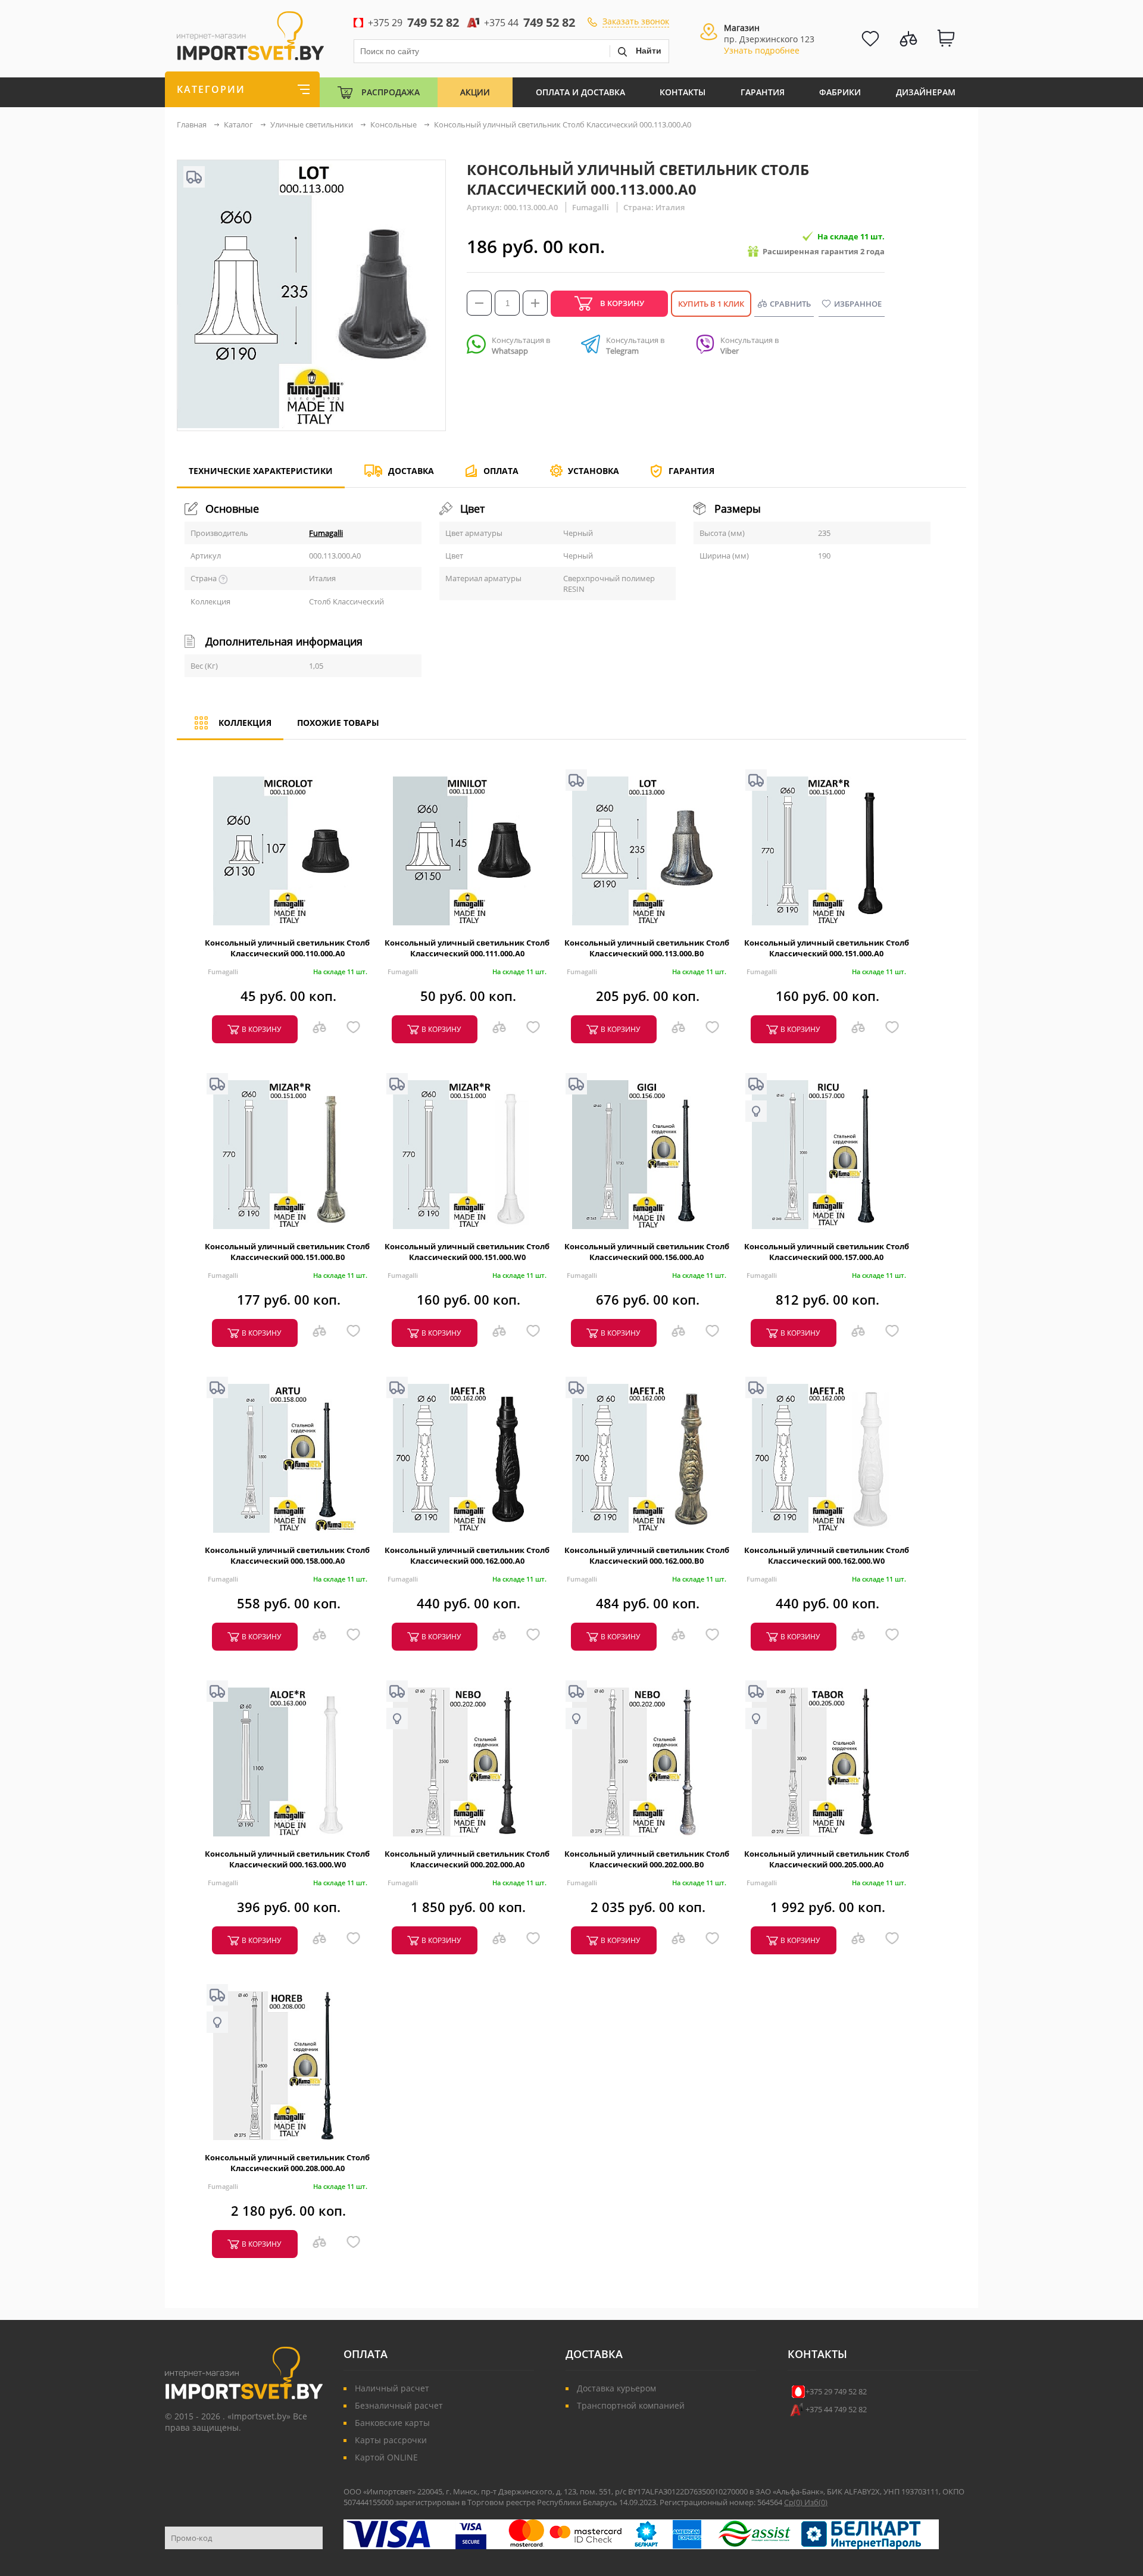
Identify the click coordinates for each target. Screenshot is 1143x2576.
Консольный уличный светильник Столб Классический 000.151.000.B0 (287, 1252)
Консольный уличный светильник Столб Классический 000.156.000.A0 (647, 1252)
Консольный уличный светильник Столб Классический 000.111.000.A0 (467, 948)
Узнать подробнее (762, 50)
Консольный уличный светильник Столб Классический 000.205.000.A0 (827, 1859)
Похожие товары (338, 723)
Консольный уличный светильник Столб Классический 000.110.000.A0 (287, 948)
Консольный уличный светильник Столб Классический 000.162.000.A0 (467, 1555)
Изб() (816, 2502)
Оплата (501, 471)
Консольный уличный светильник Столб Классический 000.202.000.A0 (467, 1859)
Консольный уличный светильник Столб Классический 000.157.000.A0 (827, 1252)
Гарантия (763, 92)
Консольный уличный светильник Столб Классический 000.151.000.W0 (467, 1252)
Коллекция (245, 723)
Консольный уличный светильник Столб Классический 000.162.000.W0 (827, 1555)
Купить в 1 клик (711, 304)
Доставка (411, 471)
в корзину (261, 1029)
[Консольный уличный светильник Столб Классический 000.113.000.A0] (311, 425)
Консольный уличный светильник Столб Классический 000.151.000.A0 (827, 948)
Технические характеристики (261, 471)
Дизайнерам (926, 92)
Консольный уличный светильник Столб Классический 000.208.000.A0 (287, 2163)
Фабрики (840, 92)
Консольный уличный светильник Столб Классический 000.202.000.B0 (647, 1859)
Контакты (683, 92)
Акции (475, 92)
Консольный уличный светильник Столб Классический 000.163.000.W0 (287, 1859)
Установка (594, 471)
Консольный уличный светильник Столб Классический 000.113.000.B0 (647, 948)
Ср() (794, 2502)
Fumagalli (326, 533)
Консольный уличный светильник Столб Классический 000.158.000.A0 (287, 1555)
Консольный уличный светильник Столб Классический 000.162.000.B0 (647, 1555)
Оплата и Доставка (580, 92)
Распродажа (391, 92)
